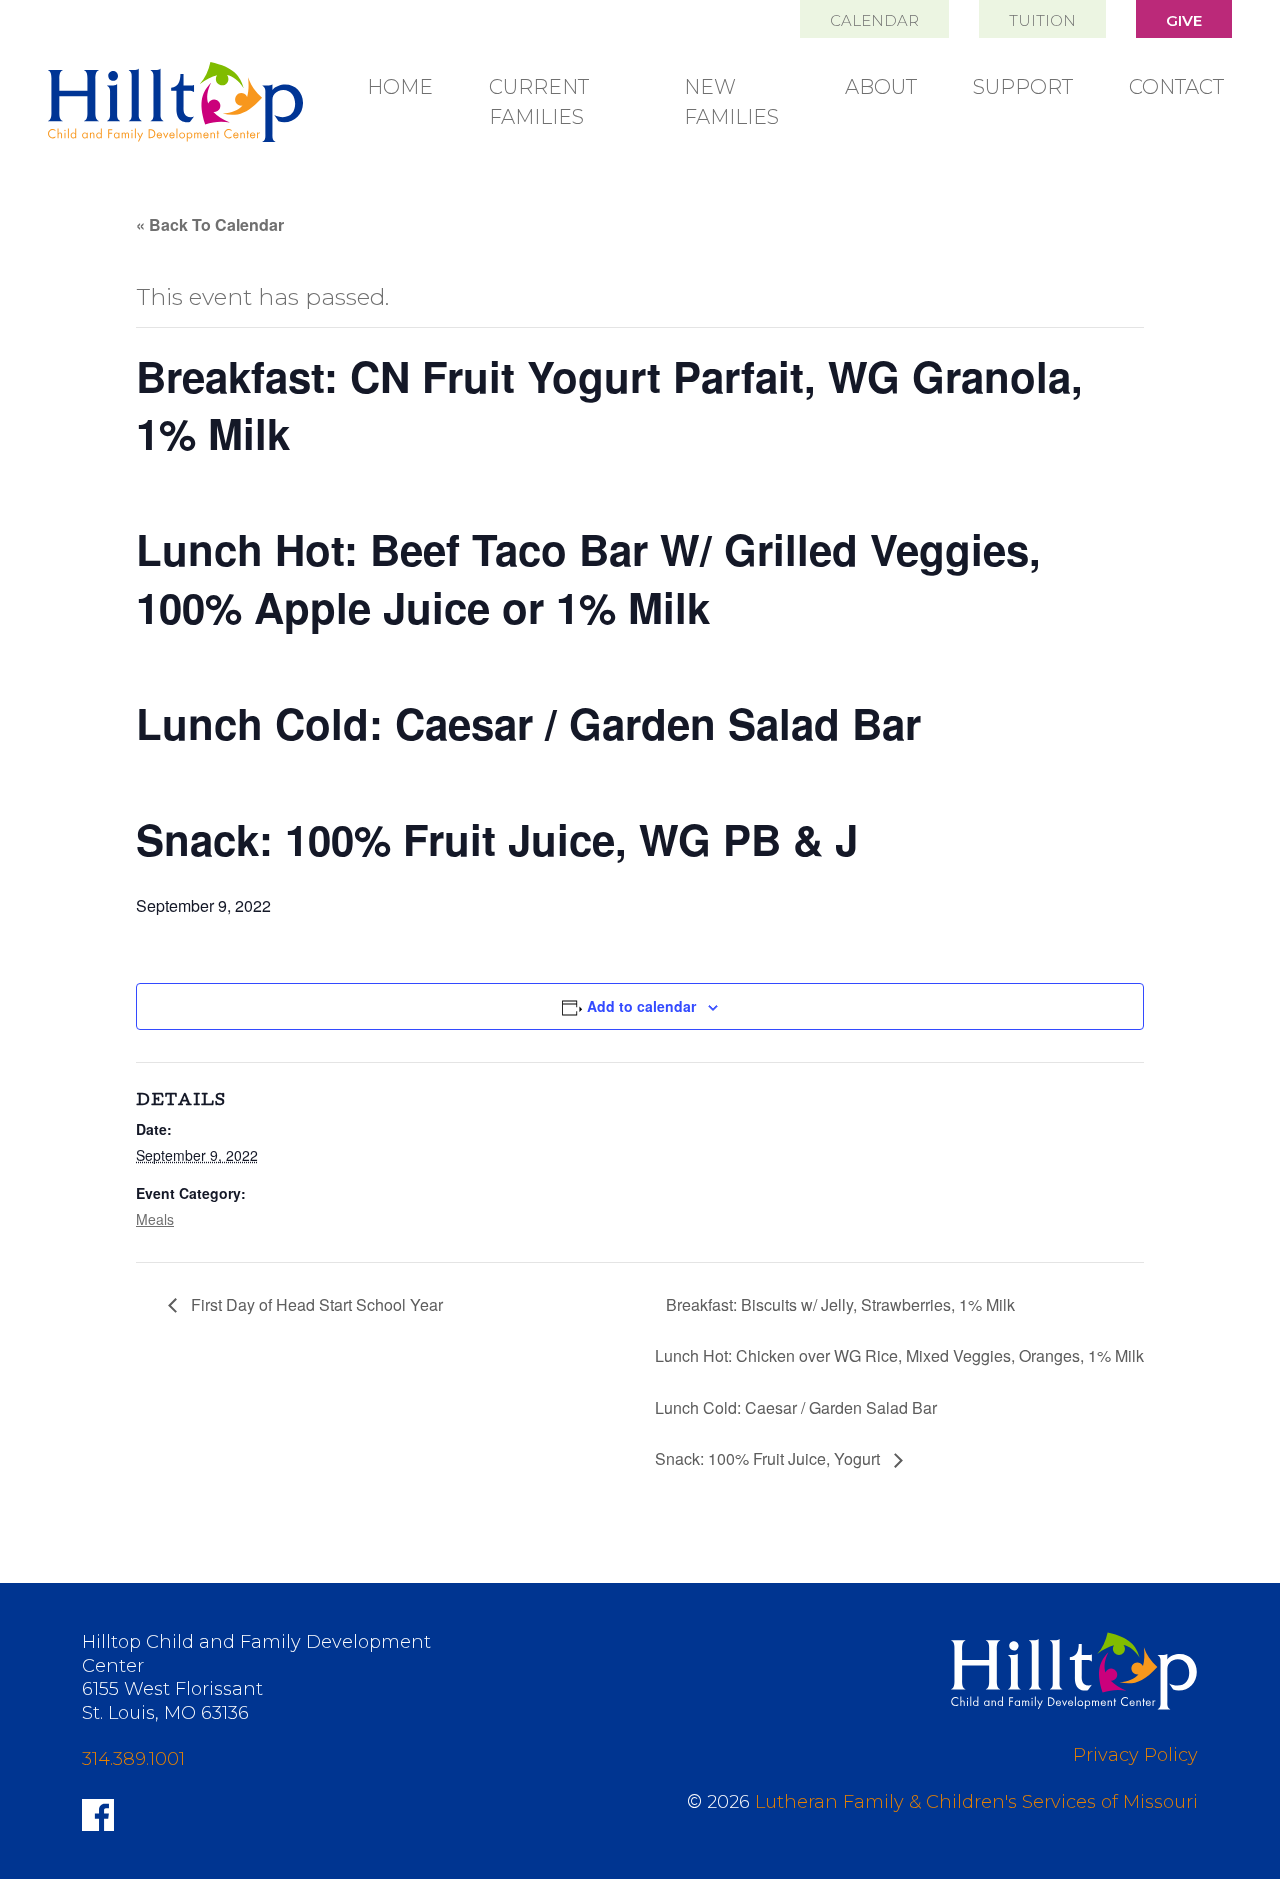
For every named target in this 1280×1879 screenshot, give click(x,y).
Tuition (1042, 20)
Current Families (539, 102)
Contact (1176, 87)
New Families (731, 102)
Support (1023, 87)
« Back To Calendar (210, 224)
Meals (155, 1219)
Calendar (874, 20)
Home (400, 87)
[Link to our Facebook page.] (98, 1813)
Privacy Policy (1135, 1755)
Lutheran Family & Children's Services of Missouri (976, 1802)
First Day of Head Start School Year (315, 1304)
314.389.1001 (133, 1759)
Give (1184, 20)
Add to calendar (641, 1006)
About (881, 87)
